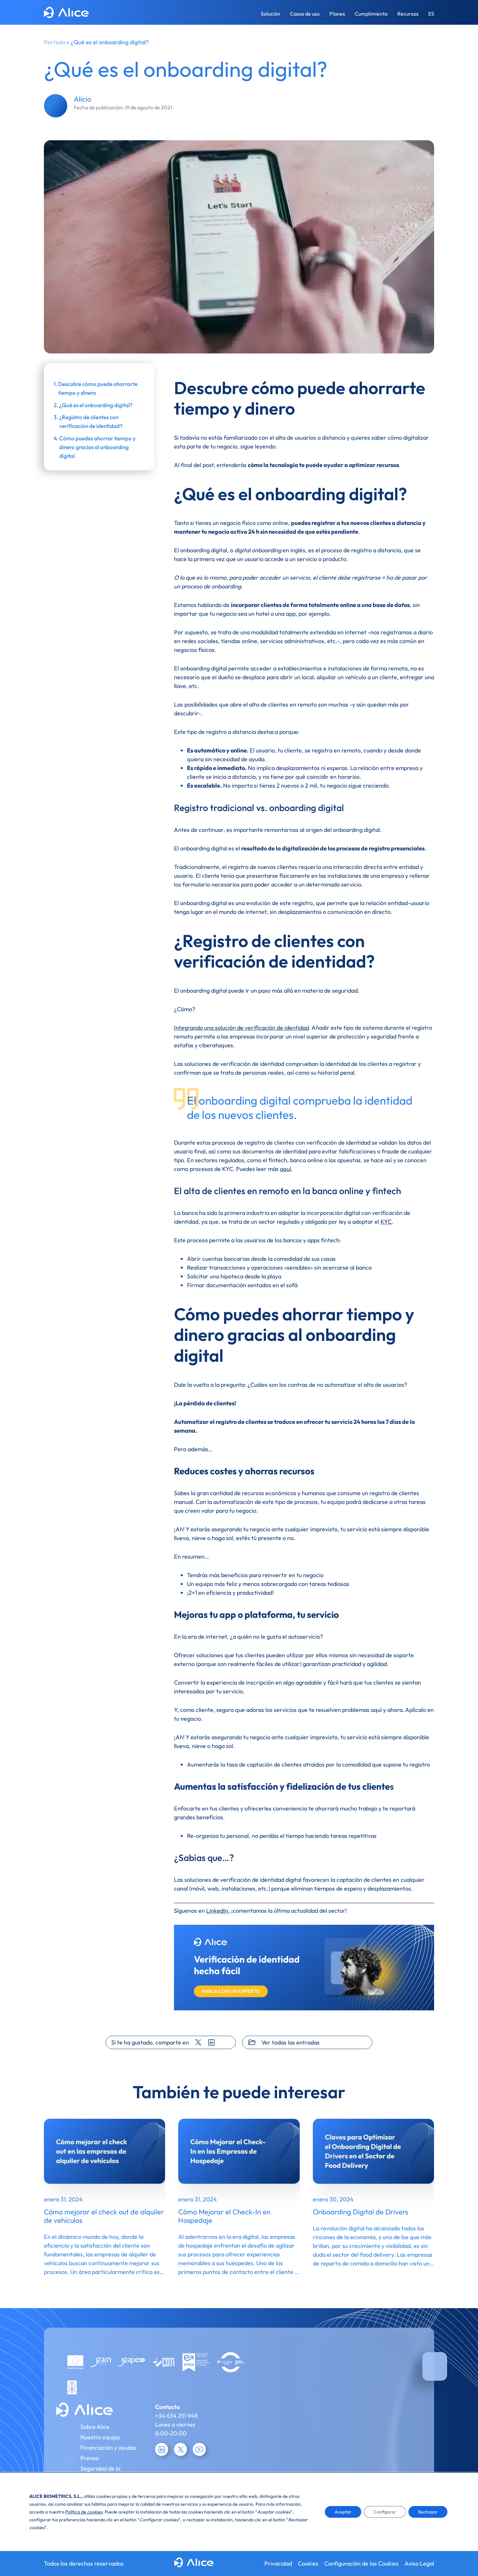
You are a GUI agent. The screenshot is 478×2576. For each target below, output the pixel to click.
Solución (271, 14)
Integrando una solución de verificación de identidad (241, 1028)
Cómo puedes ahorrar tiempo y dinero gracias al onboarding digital (97, 447)
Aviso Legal (419, 2563)
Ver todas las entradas (291, 2042)
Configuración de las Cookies (361, 2563)
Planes (337, 14)
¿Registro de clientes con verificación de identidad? (91, 421)
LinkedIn (217, 1911)
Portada (55, 42)
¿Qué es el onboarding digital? (96, 405)
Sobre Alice (95, 2427)
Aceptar (343, 2512)
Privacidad (278, 2563)
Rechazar (428, 2512)
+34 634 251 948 (176, 2416)
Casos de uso (305, 14)
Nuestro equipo (100, 2437)
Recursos (408, 14)
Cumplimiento (371, 14)
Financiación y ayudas (108, 2448)
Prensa (89, 2458)
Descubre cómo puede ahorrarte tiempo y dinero (98, 388)
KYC (386, 1222)
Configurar (385, 2512)
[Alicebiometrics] (66, 14)
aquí (285, 1169)
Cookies (308, 2563)
